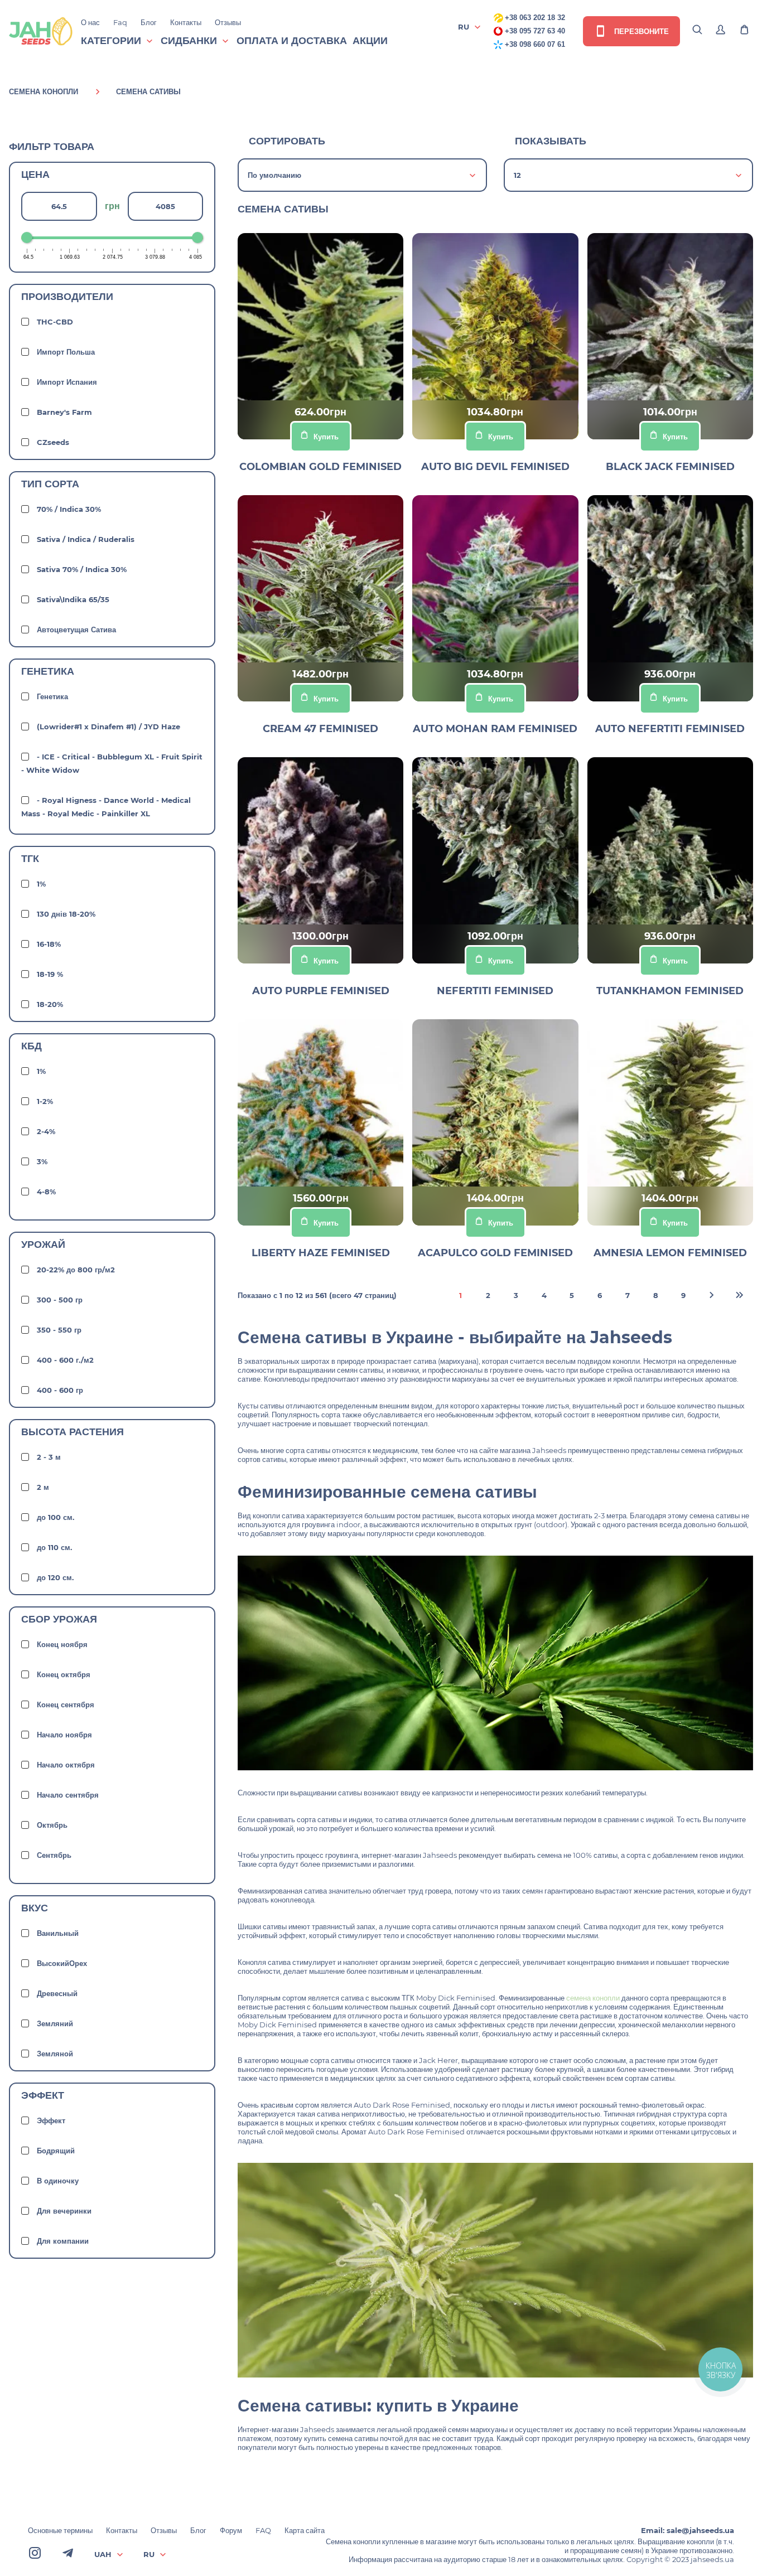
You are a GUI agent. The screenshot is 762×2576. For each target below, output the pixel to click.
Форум (231, 2530)
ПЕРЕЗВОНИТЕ (640, 31)
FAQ (263, 2530)
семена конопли (593, 1998)
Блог (149, 22)
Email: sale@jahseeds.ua (688, 2530)
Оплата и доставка (292, 41)
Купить (326, 437)
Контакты (186, 22)
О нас (90, 22)
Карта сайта (305, 2530)
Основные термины (60, 2530)
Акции (370, 41)
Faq (120, 22)
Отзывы (228, 22)
